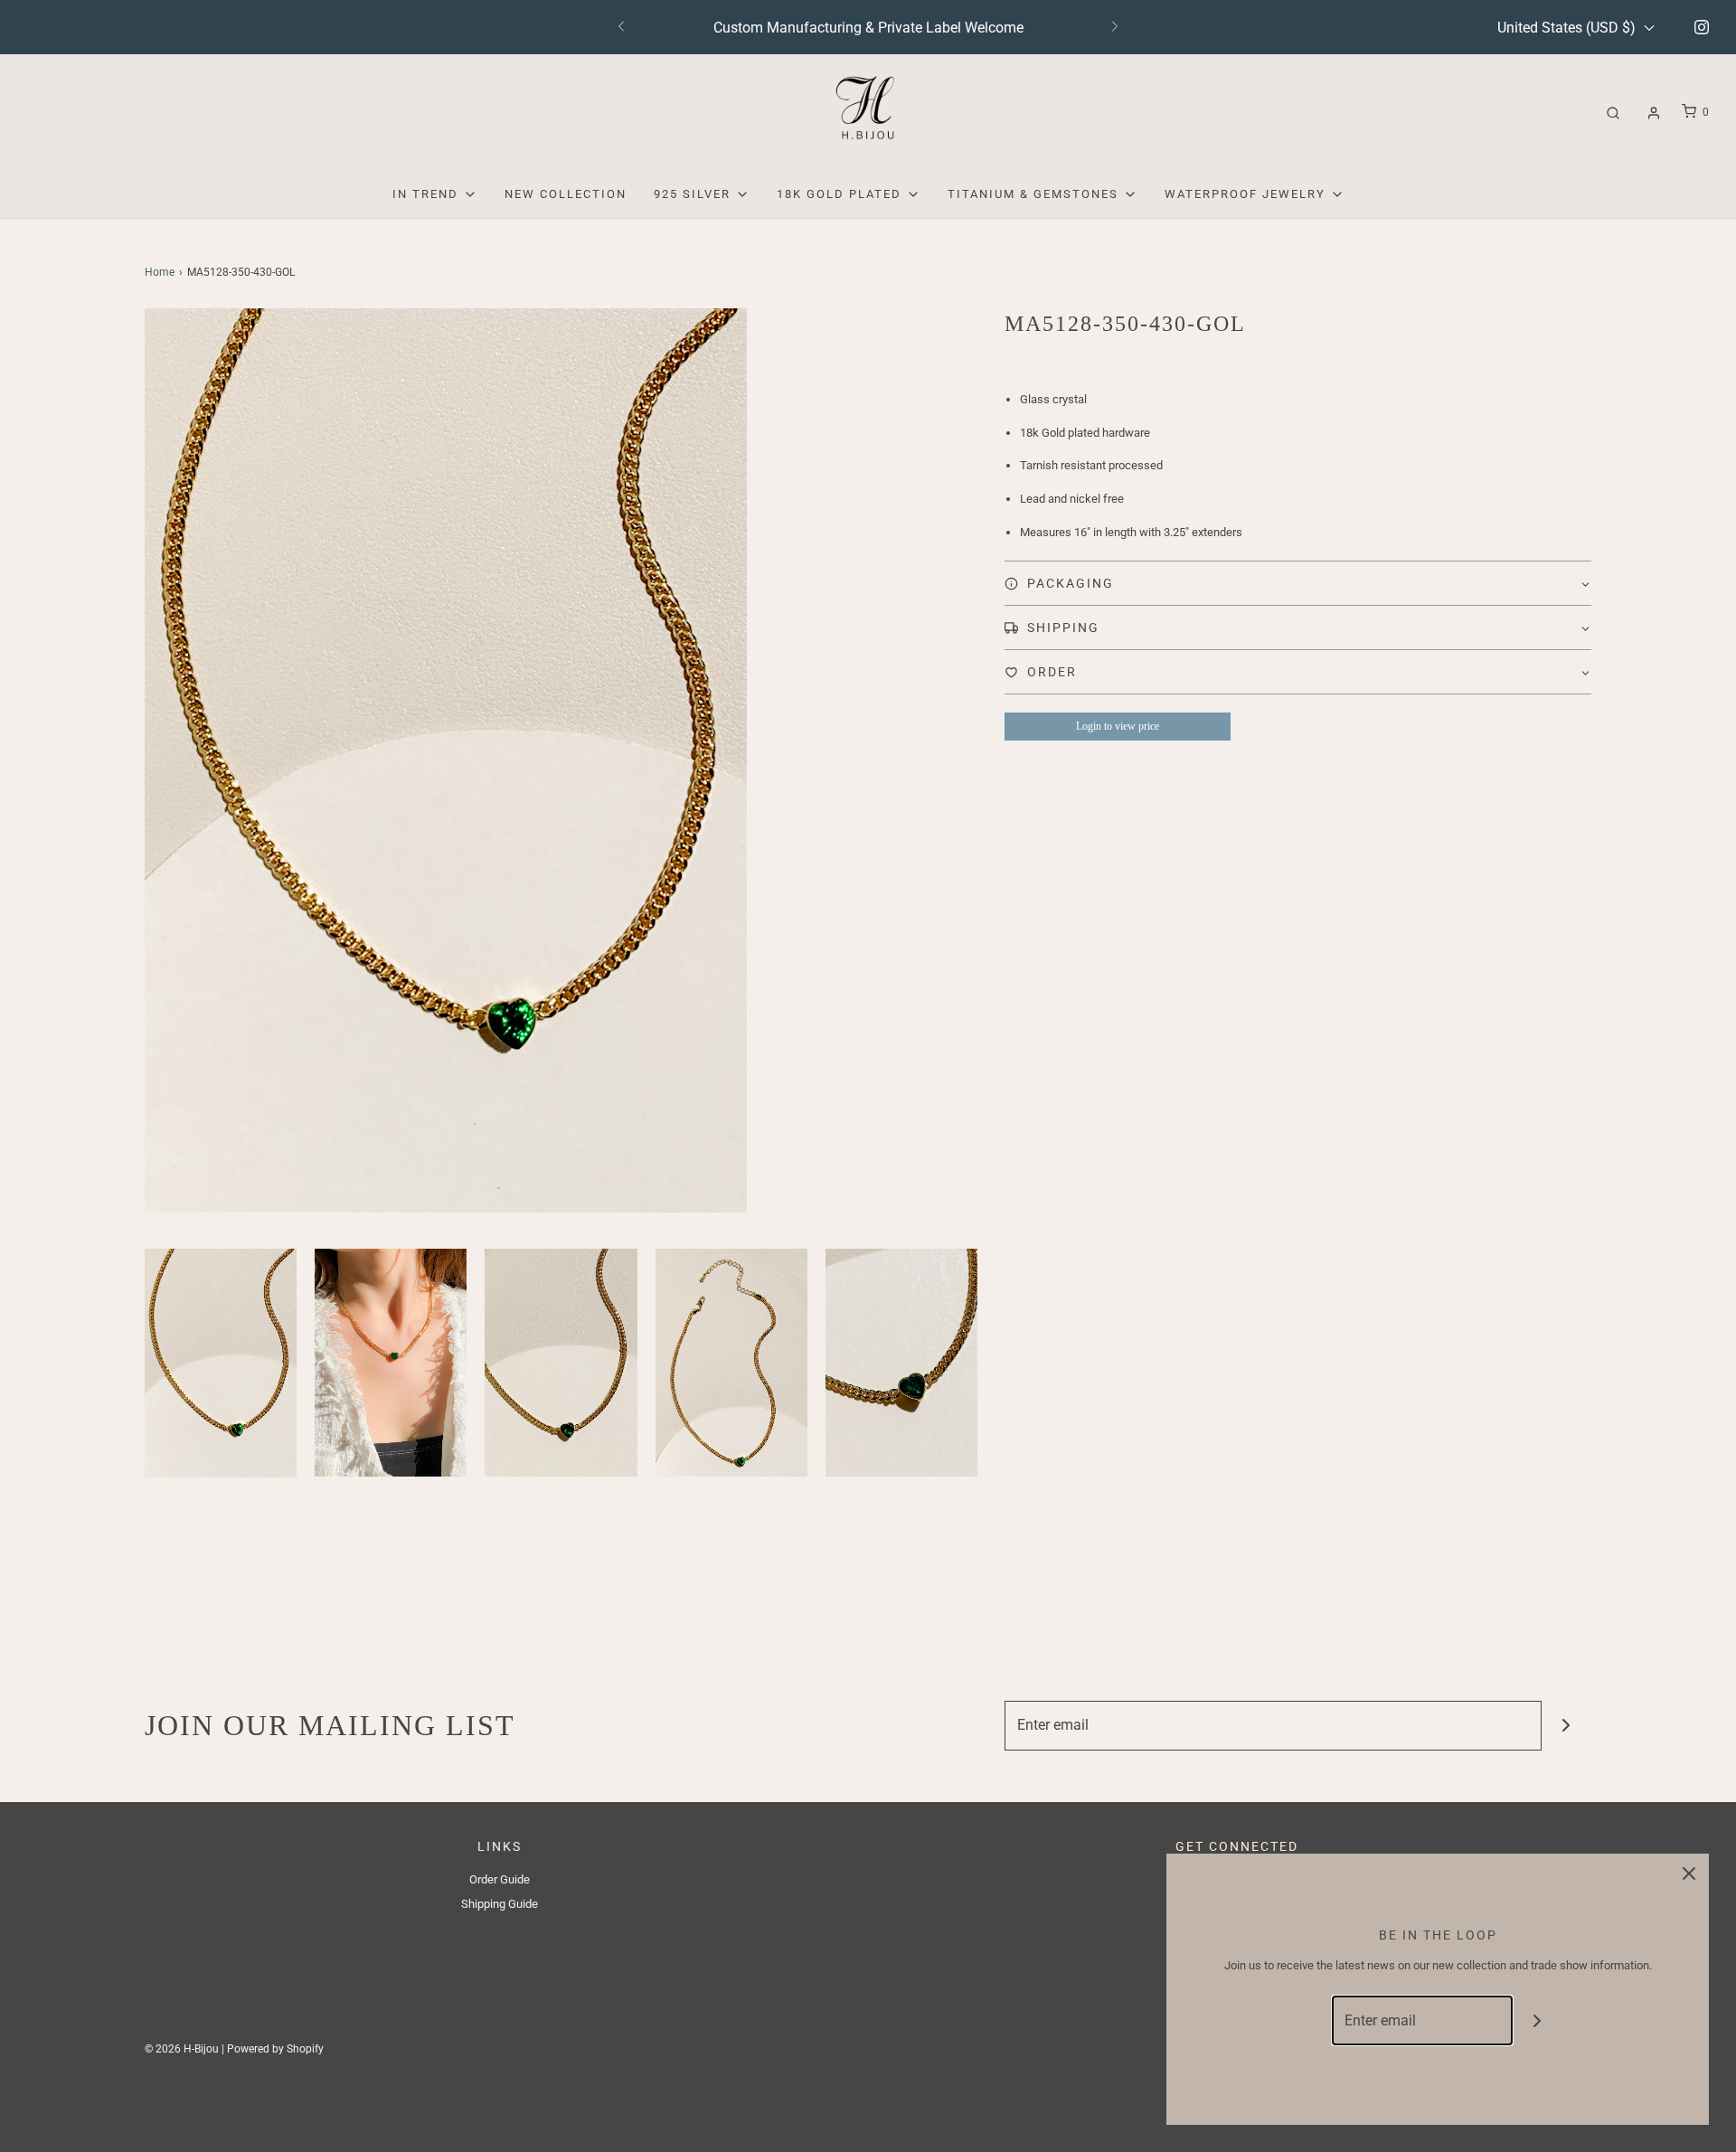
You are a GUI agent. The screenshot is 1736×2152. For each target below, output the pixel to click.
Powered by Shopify (275, 2049)
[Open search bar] (1613, 113)
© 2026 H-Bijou (182, 2049)
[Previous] (621, 27)
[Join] (1566, 1726)
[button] (221, 1363)
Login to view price (1118, 726)
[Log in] (1654, 113)
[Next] (1115, 27)
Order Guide (500, 1879)
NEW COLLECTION (566, 194)
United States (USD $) (1568, 28)
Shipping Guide (500, 1904)
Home (160, 272)
